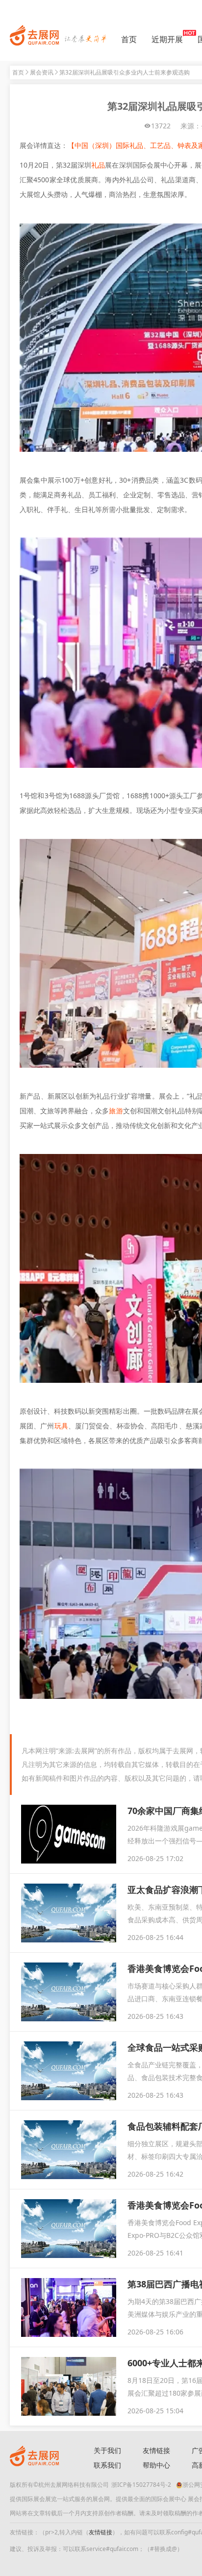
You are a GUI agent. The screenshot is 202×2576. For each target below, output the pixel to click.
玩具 (61, 1426)
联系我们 (107, 2465)
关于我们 (107, 2450)
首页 (129, 39)
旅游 (116, 1111)
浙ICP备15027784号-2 (141, 2485)
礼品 (98, 165)
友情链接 (156, 2450)
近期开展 (167, 39)
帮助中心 (156, 2465)
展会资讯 (42, 72)
